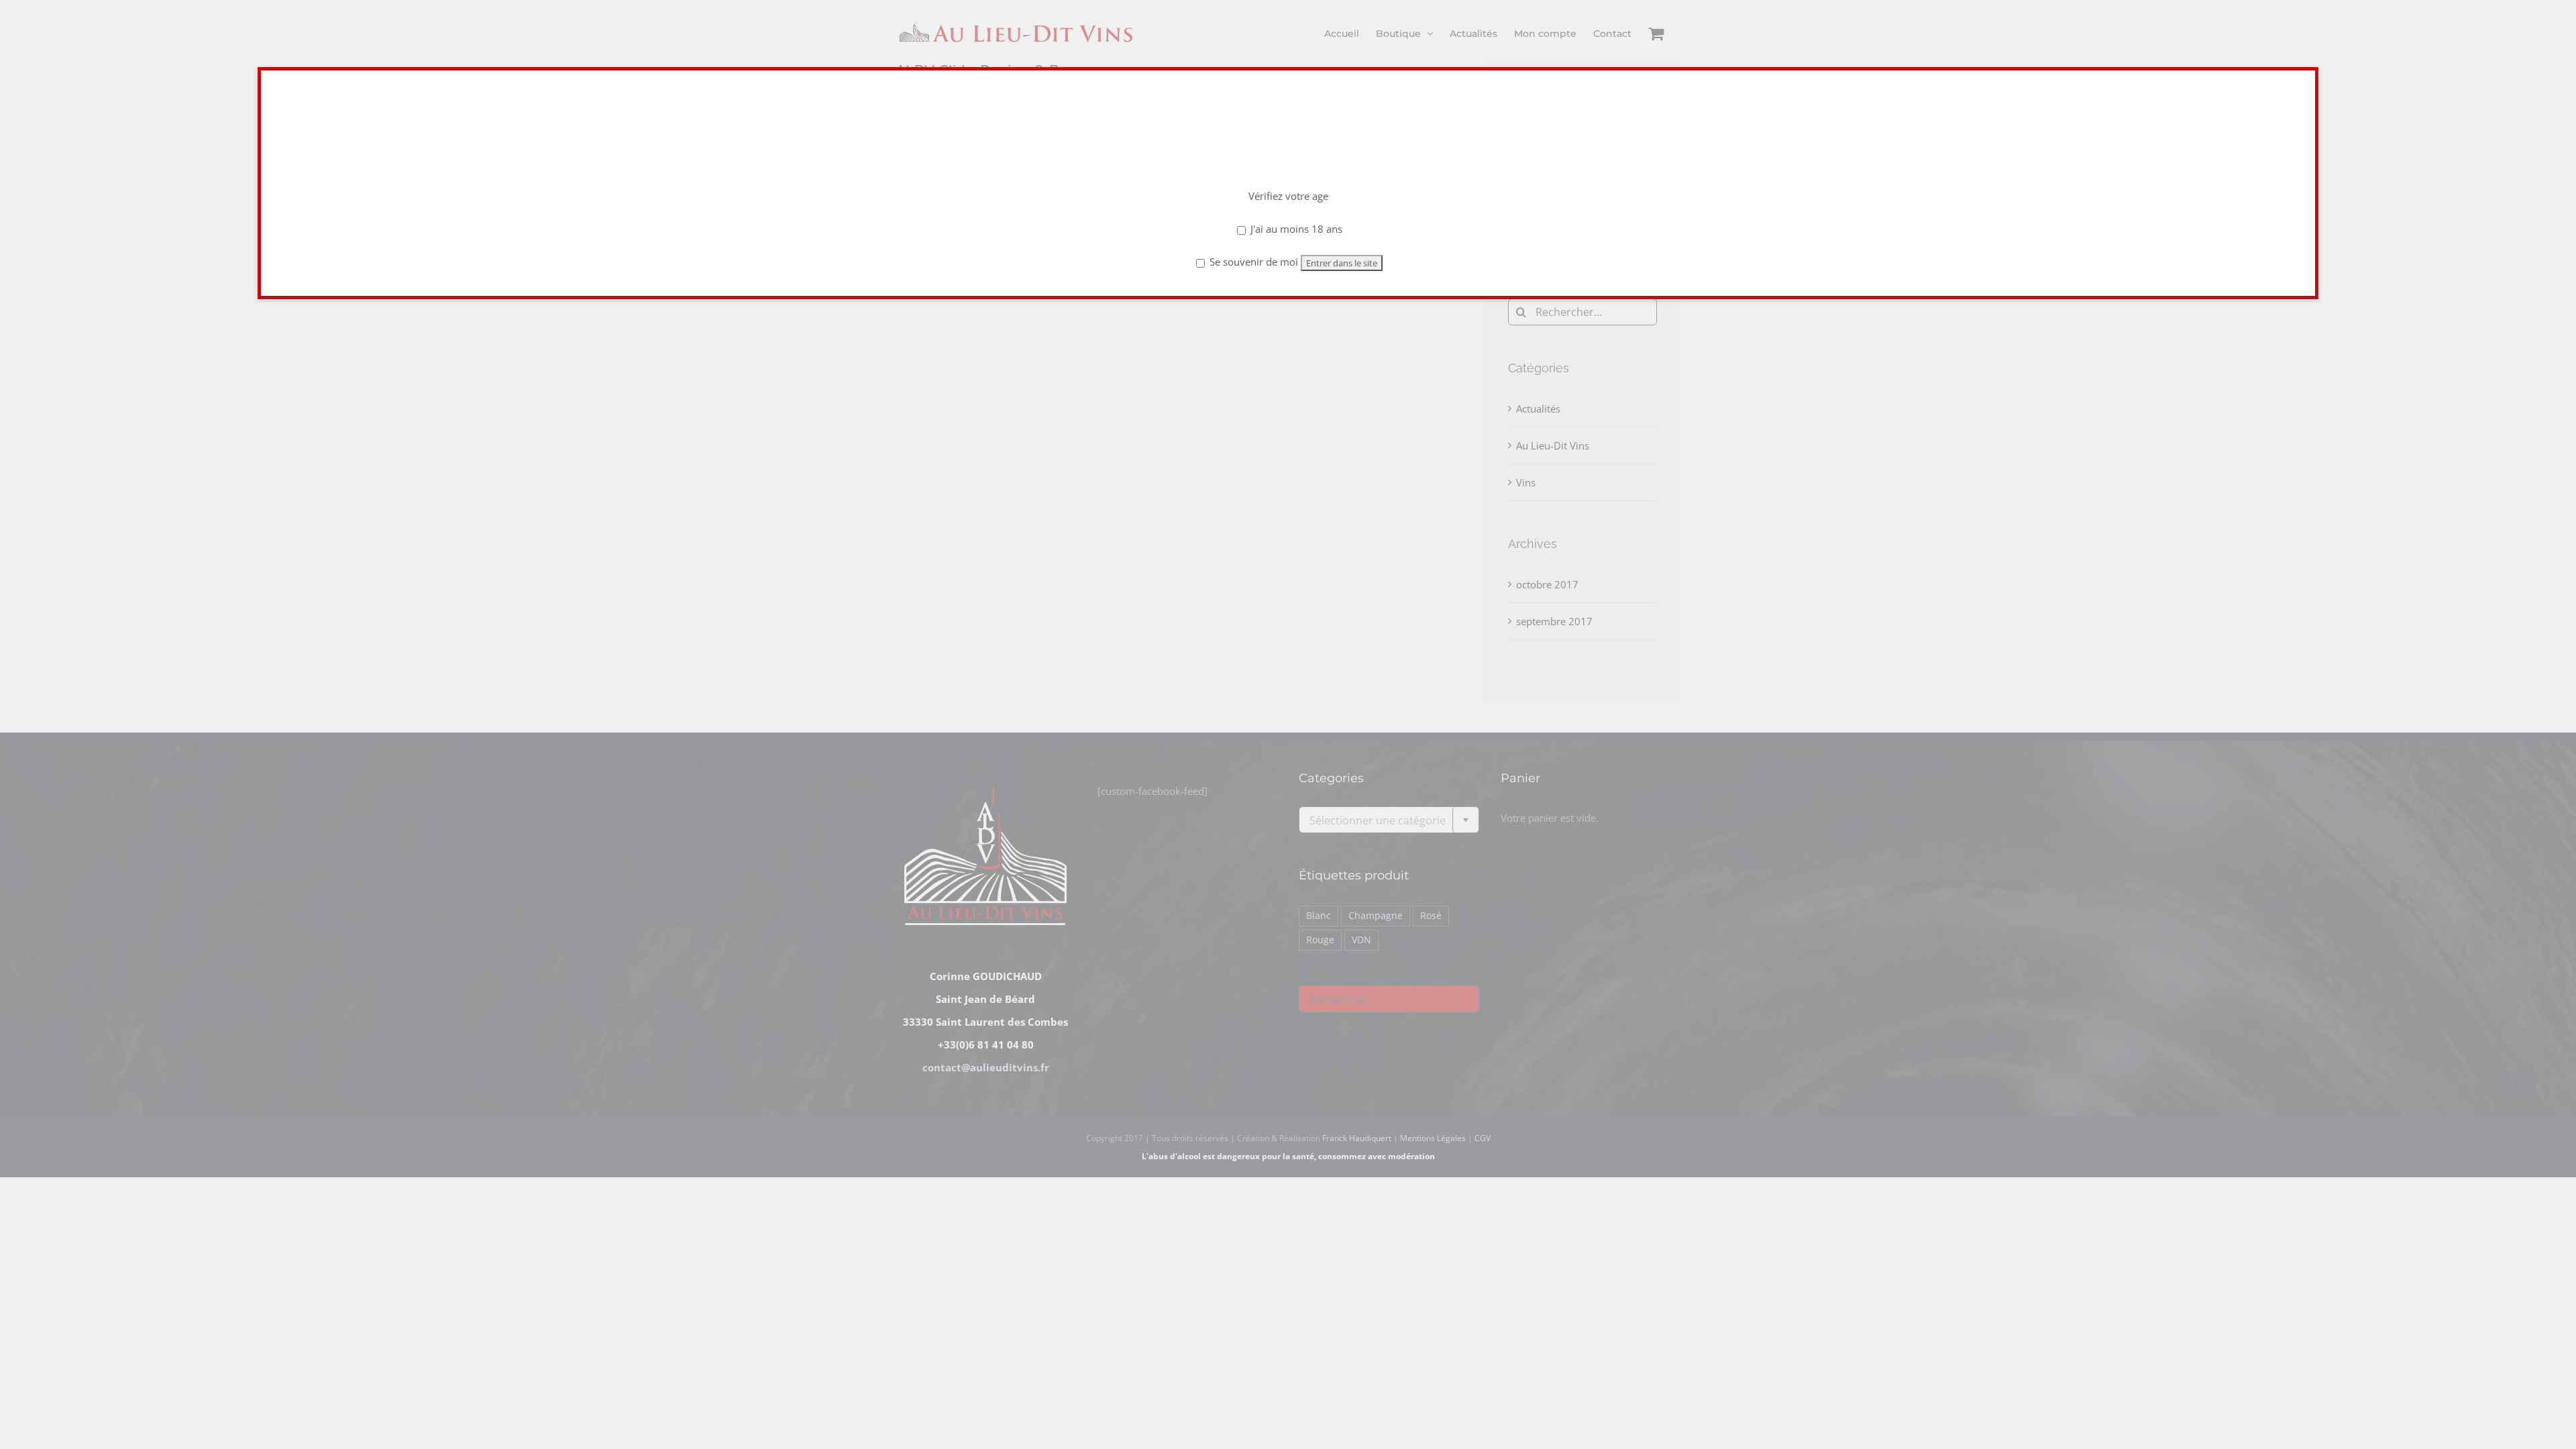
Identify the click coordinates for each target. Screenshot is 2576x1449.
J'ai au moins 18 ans (1295, 229)
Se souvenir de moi (1252, 262)
